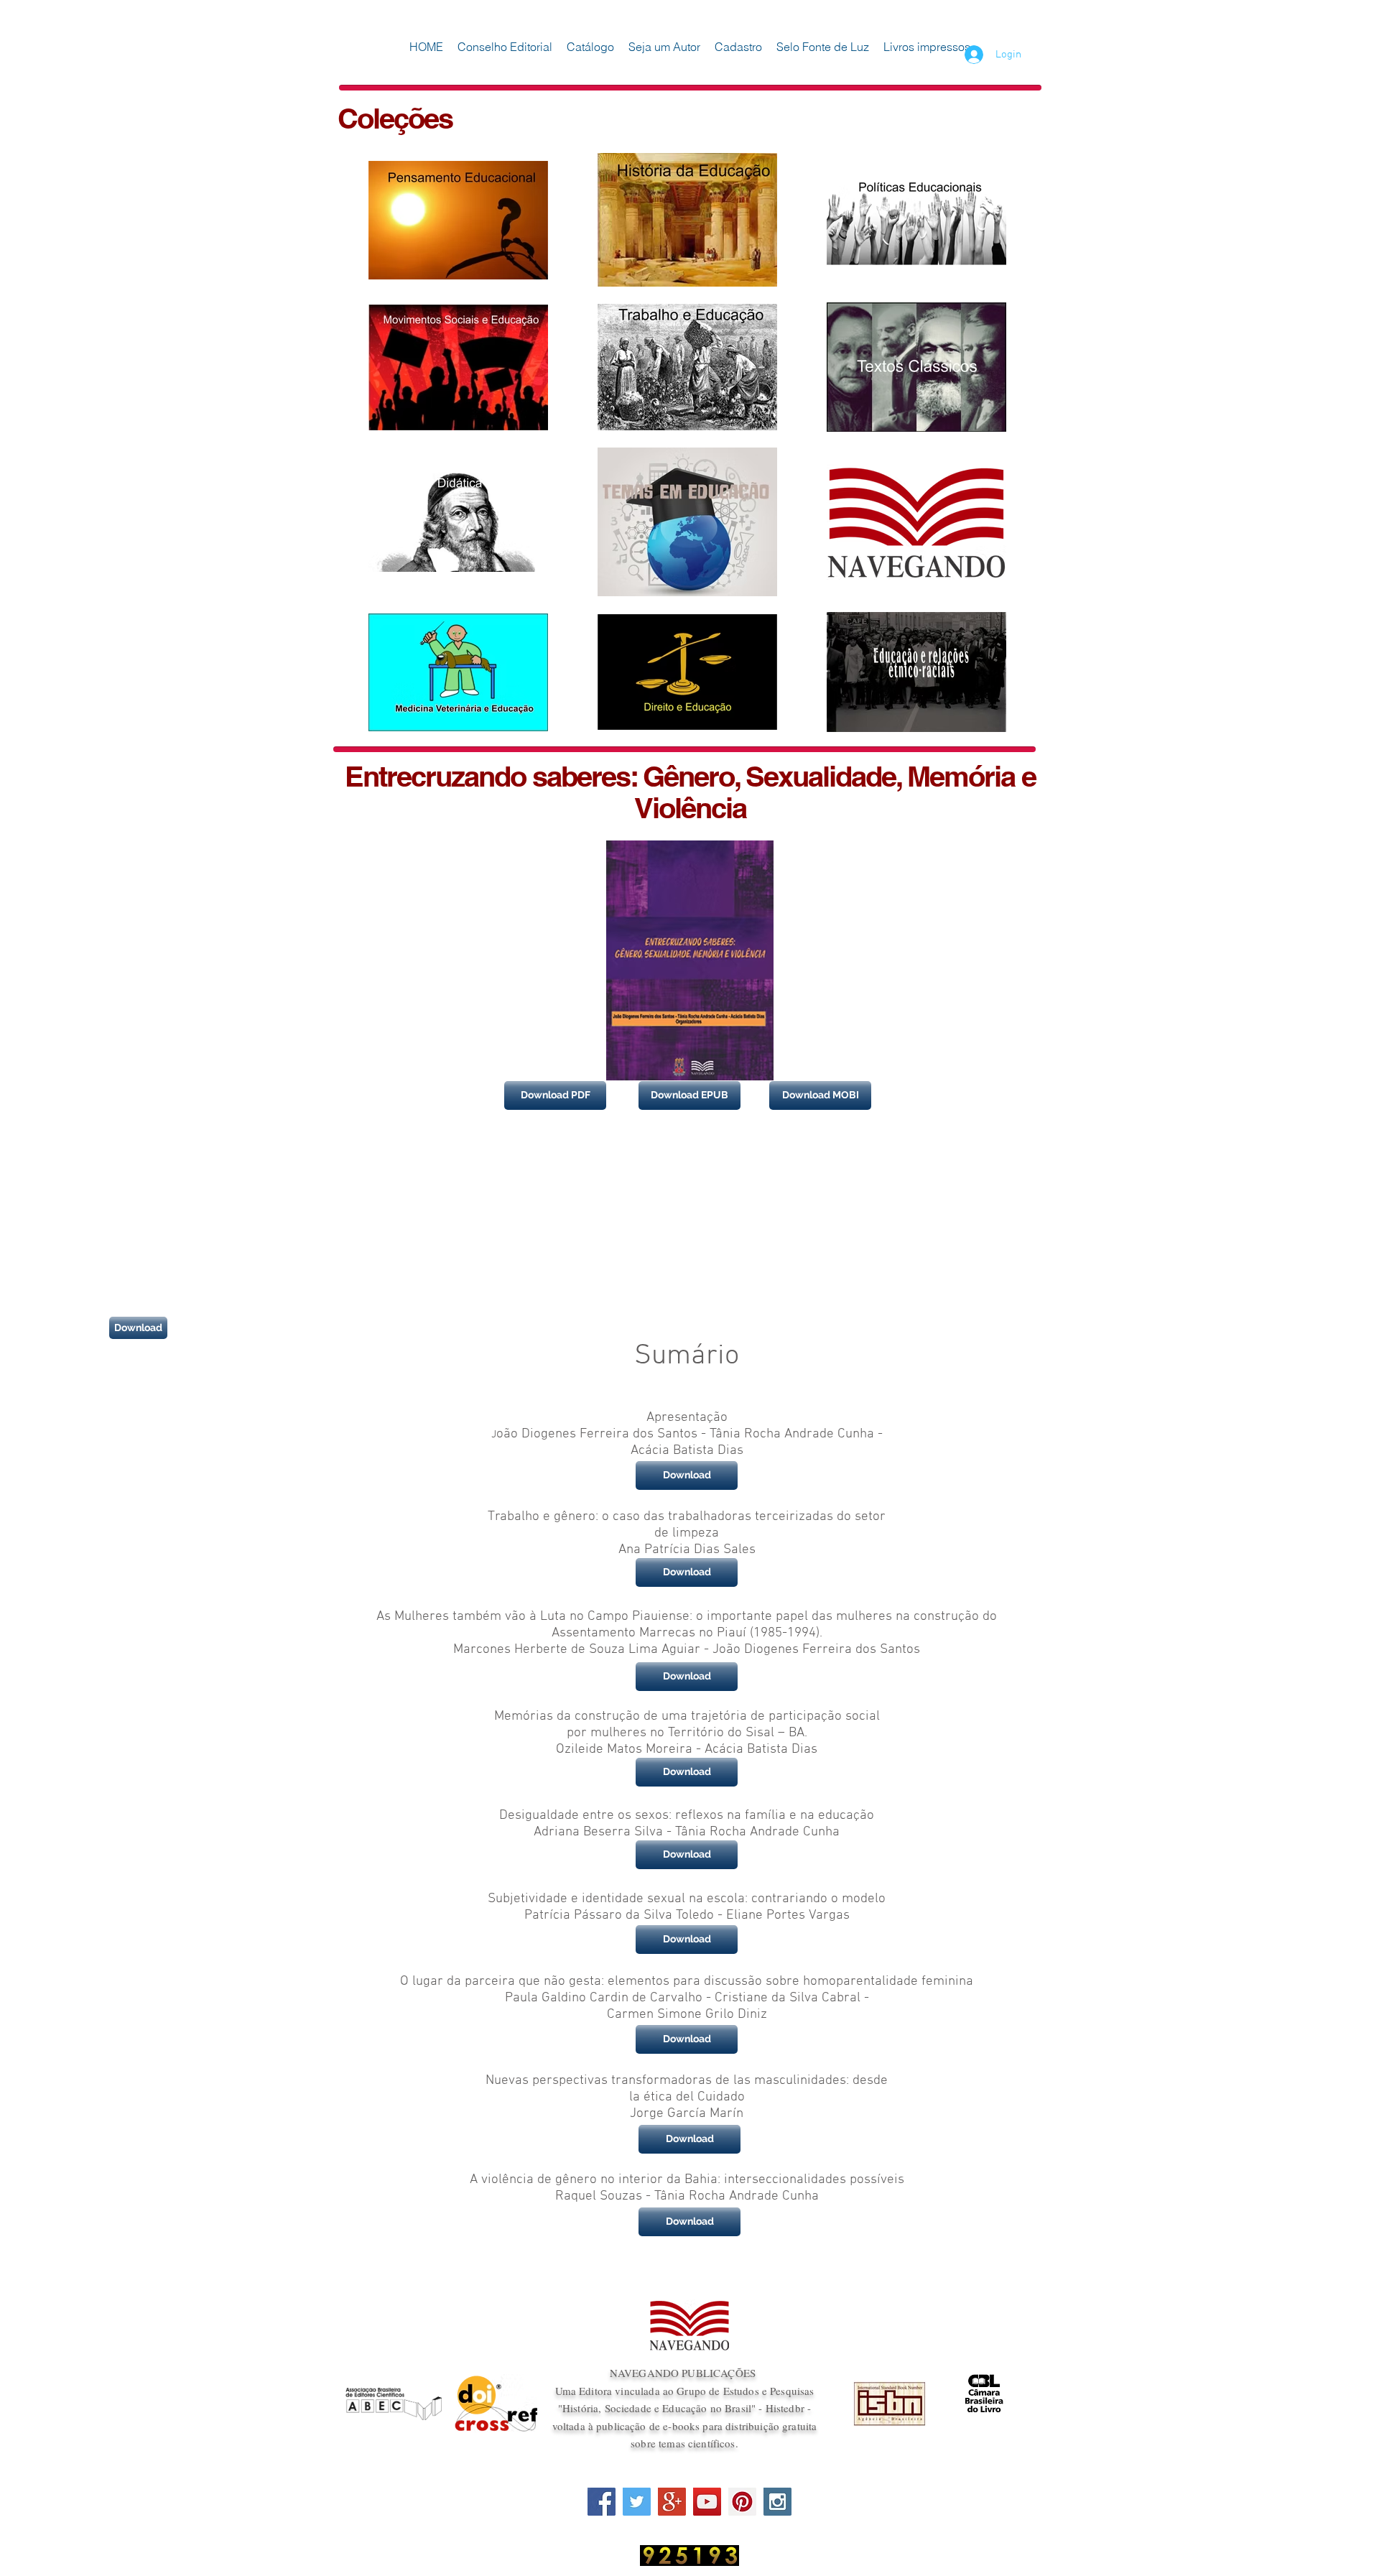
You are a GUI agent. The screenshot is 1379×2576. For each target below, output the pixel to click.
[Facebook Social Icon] (602, 2502)
